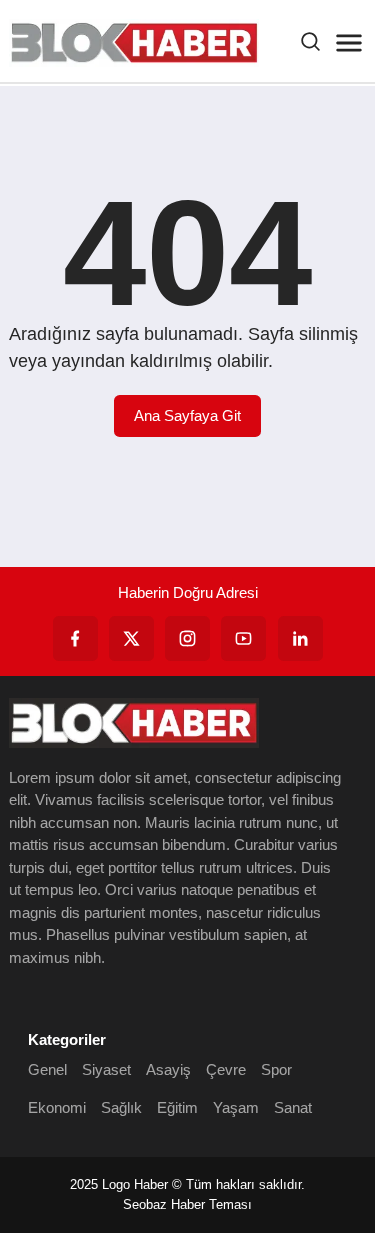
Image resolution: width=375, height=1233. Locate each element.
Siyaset (106, 1069)
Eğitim (177, 1107)
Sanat (293, 1107)
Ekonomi (57, 1107)
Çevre (226, 1069)
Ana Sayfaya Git (187, 415)
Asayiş (168, 1069)
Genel (47, 1069)
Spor (276, 1069)
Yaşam (236, 1107)
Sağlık (121, 1107)
